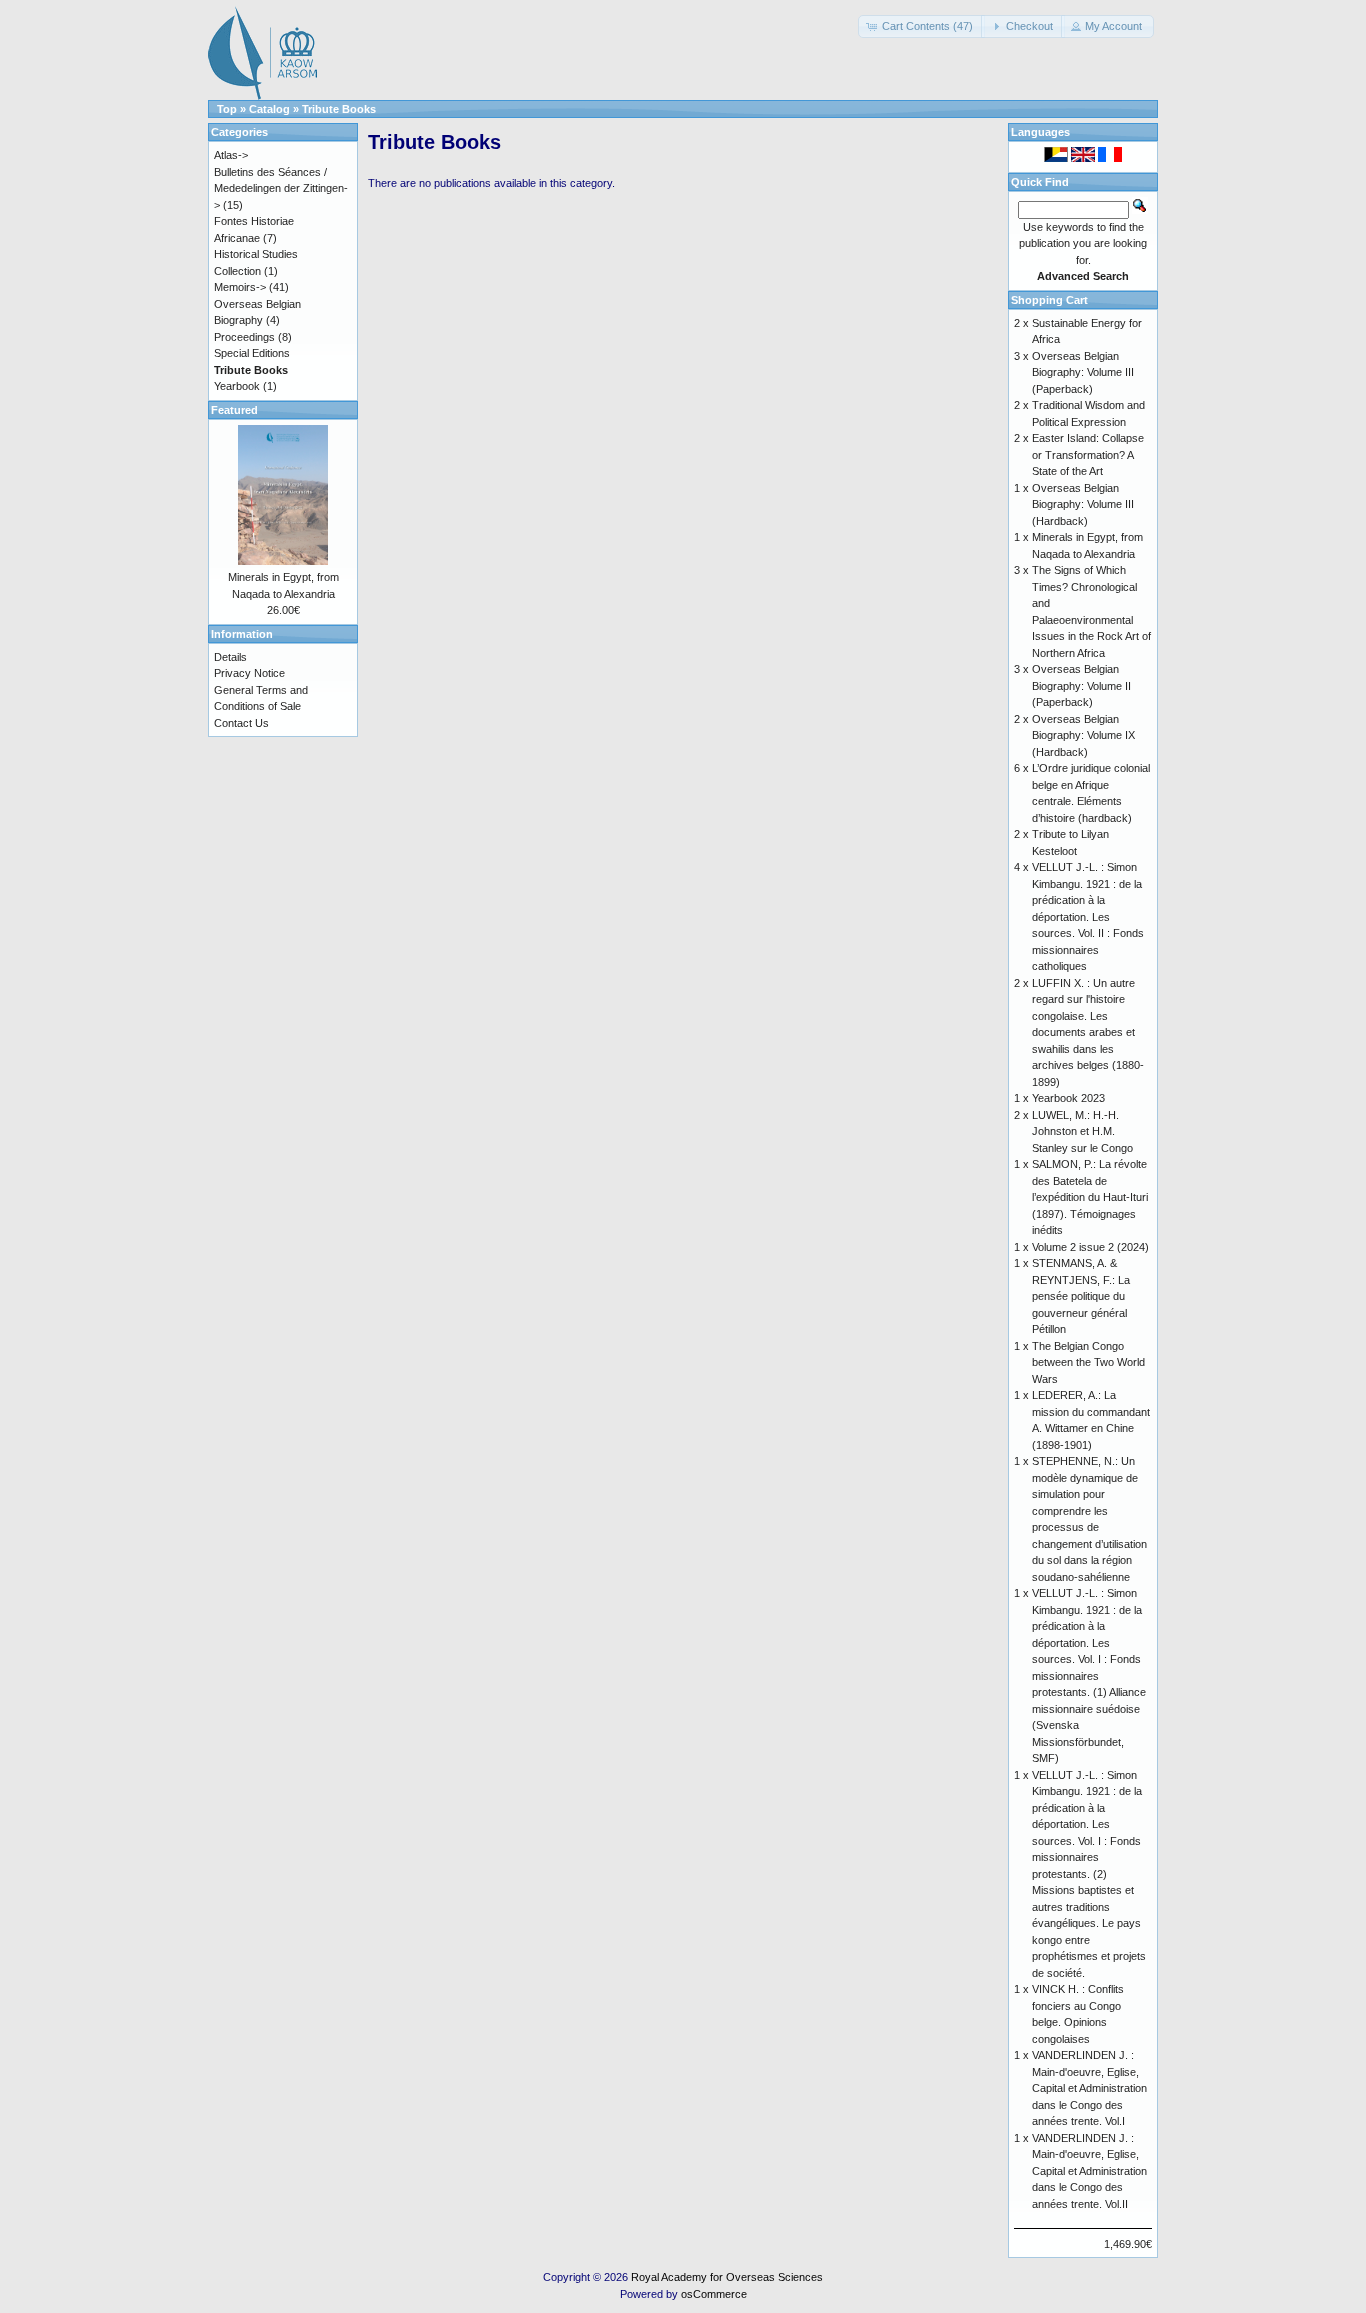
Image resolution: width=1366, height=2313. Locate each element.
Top (227, 109)
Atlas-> (231, 155)
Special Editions (252, 353)
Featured (234, 410)
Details (230, 657)
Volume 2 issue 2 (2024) (1090, 1247)
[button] (921, 26)
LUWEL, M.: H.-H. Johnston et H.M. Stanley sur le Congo (1082, 1131)
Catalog (269, 109)
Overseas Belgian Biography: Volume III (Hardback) (1083, 504)
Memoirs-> (240, 287)
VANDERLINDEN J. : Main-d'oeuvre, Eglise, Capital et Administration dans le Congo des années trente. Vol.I (1089, 2088)
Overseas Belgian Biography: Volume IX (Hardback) (1083, 735)
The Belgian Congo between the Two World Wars (1088, 1362)
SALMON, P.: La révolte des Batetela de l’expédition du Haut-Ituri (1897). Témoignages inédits (1090, 1197)
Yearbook (237, 386)
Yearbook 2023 (1068, 1098)
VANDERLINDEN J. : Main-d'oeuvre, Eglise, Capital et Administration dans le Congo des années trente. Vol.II (1089, 2171)
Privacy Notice (249, 673)
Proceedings (244, 337)
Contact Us (241, 723)
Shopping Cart (1049, 300)
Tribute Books (339, 109)
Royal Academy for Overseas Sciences (727, 2277)
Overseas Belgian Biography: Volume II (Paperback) (1081, 685)
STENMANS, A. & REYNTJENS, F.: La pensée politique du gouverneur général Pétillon (1081, 1296)
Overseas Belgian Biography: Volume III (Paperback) (1083, 372)
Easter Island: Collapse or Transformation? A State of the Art (1088, 454)
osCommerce (714, 2294)
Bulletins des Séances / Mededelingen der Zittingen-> (281, 188)
